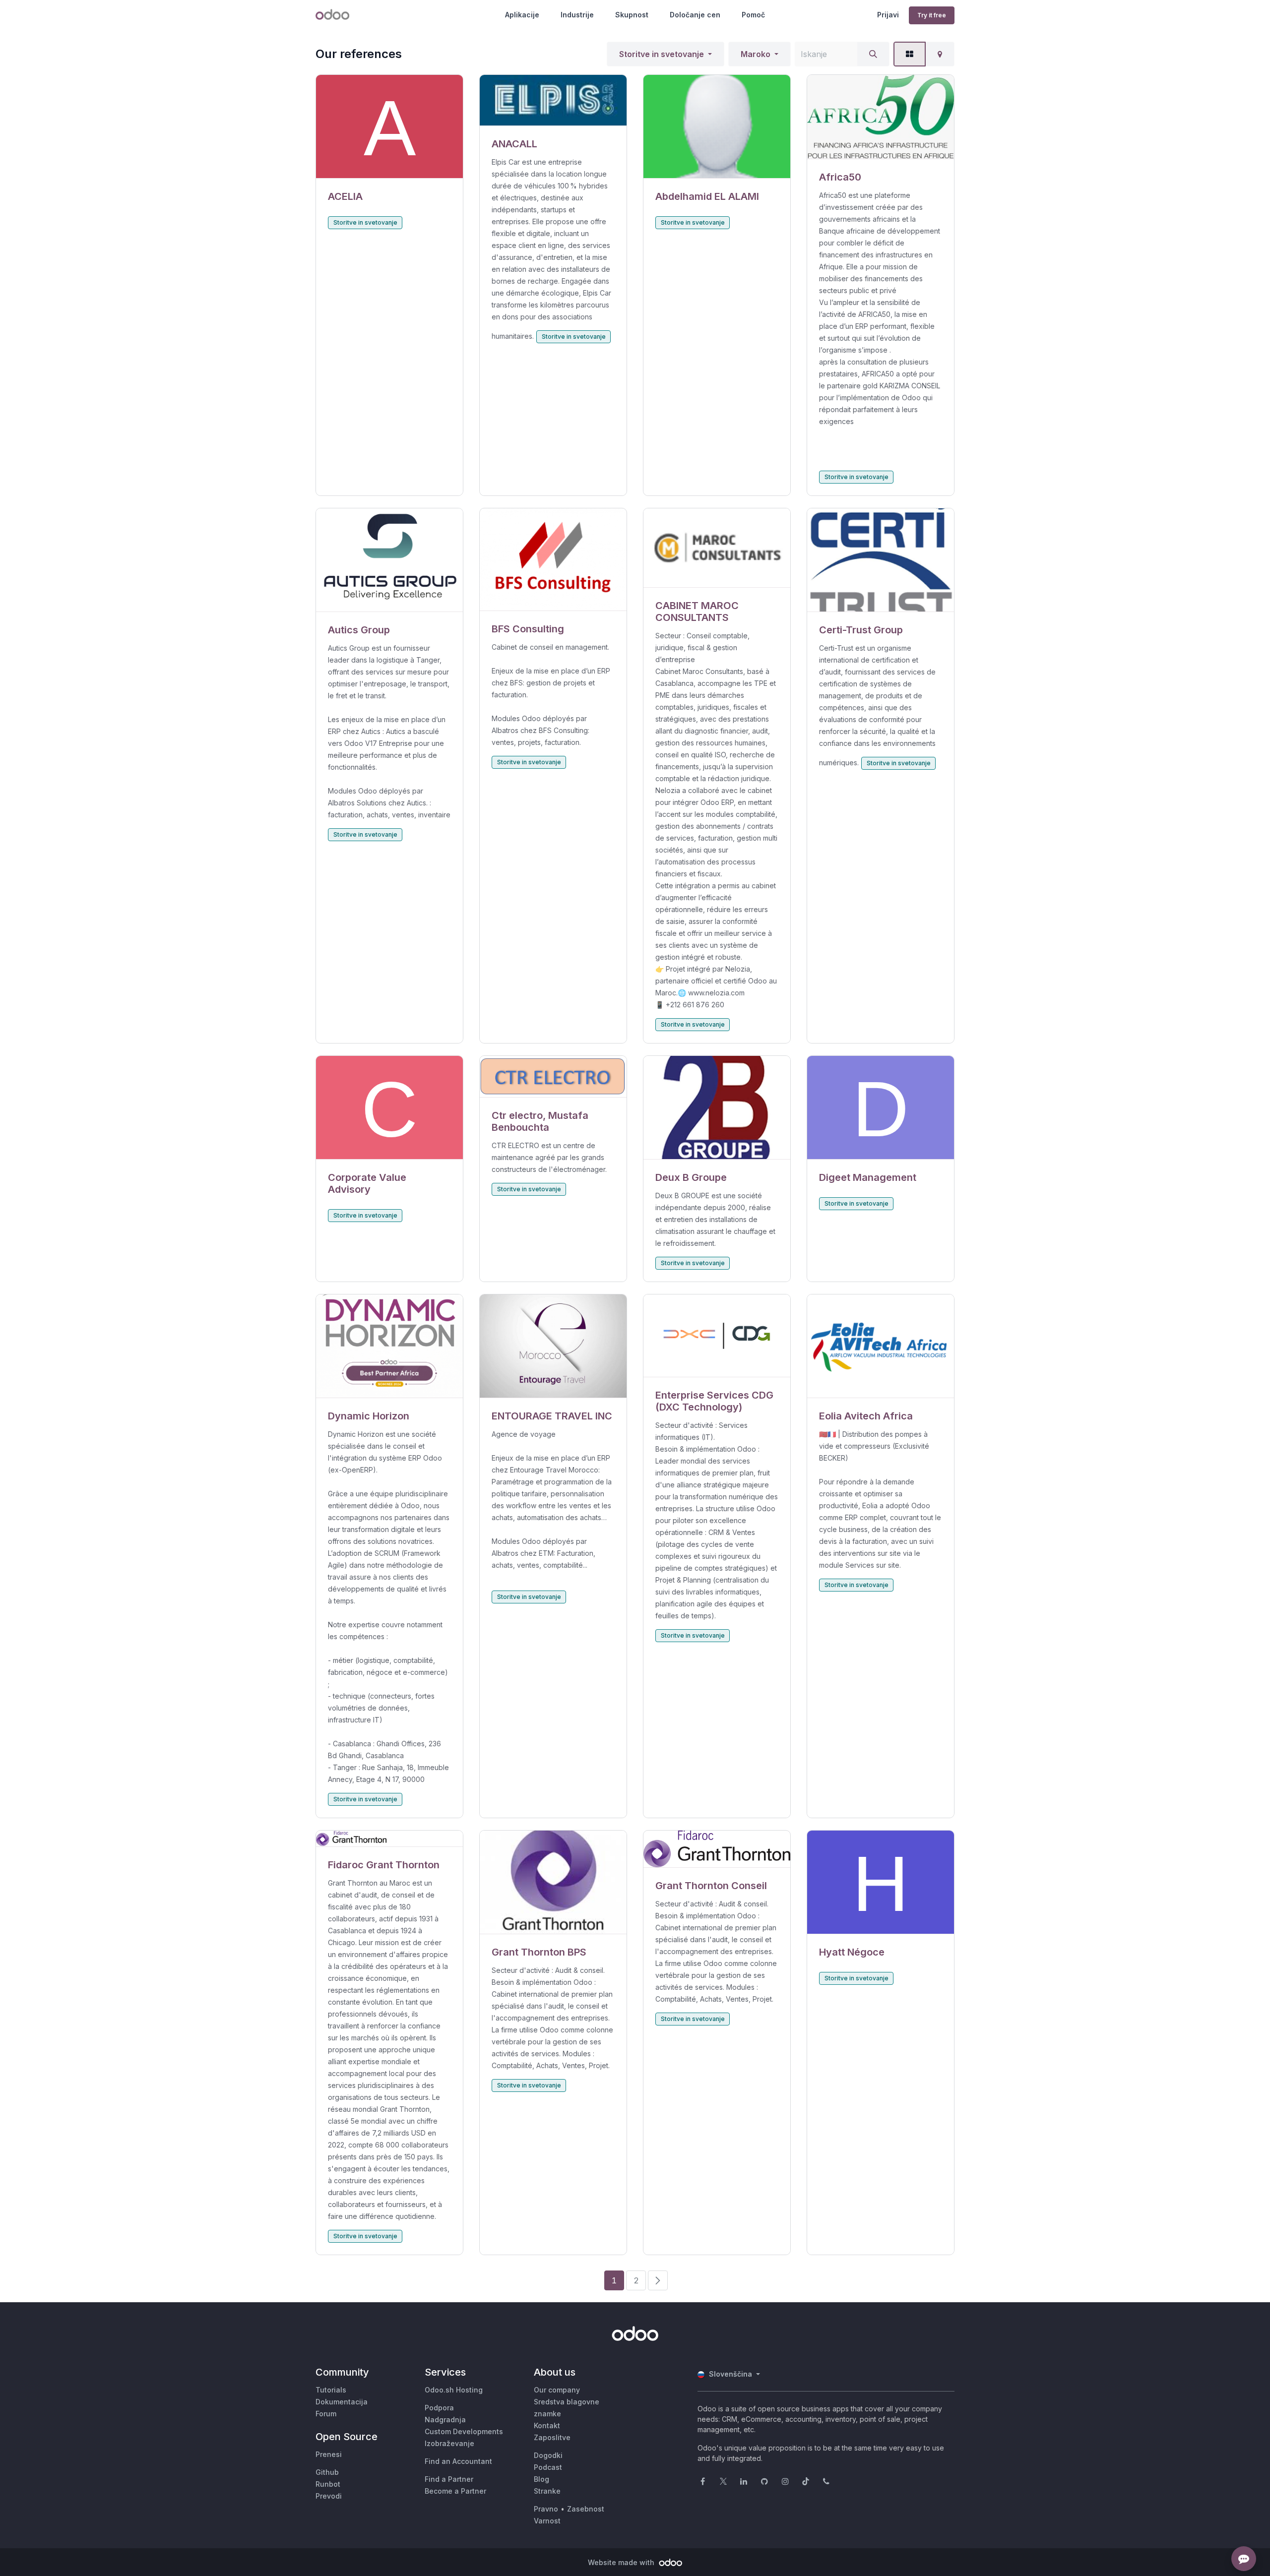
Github (327, 2472)
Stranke (547, 2491)
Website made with (622, 2562)
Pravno (546, 2509)
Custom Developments (464, 2431)
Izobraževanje (449, 2443)
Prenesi (329, 2454)
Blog (541, 2479)
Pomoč (753, 15)
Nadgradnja (445, 2420)
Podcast (548, 2467)
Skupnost (632, 15)
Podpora (439, 2408)
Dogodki (548, 2455)
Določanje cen (695, 15)
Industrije (577, 15)
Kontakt (547, 2425)
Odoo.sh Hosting (454, 2390)
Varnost (547, 2521)
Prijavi (888, 15)
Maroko (756, 54)
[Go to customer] (389, 127)
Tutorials (331, 2390)
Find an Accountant (458, 2461)
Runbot (328, 2484)
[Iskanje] (873, 54)
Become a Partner (455, 2491)
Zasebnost (586, 2509)
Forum (326, 2414)
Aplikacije (522, 15)
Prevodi (329, 2496)
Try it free (932, 15)
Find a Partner (449, 2479)
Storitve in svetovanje (662, 54)
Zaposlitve (552, 2437)
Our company (557, 2390)
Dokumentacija (342, 2402)
